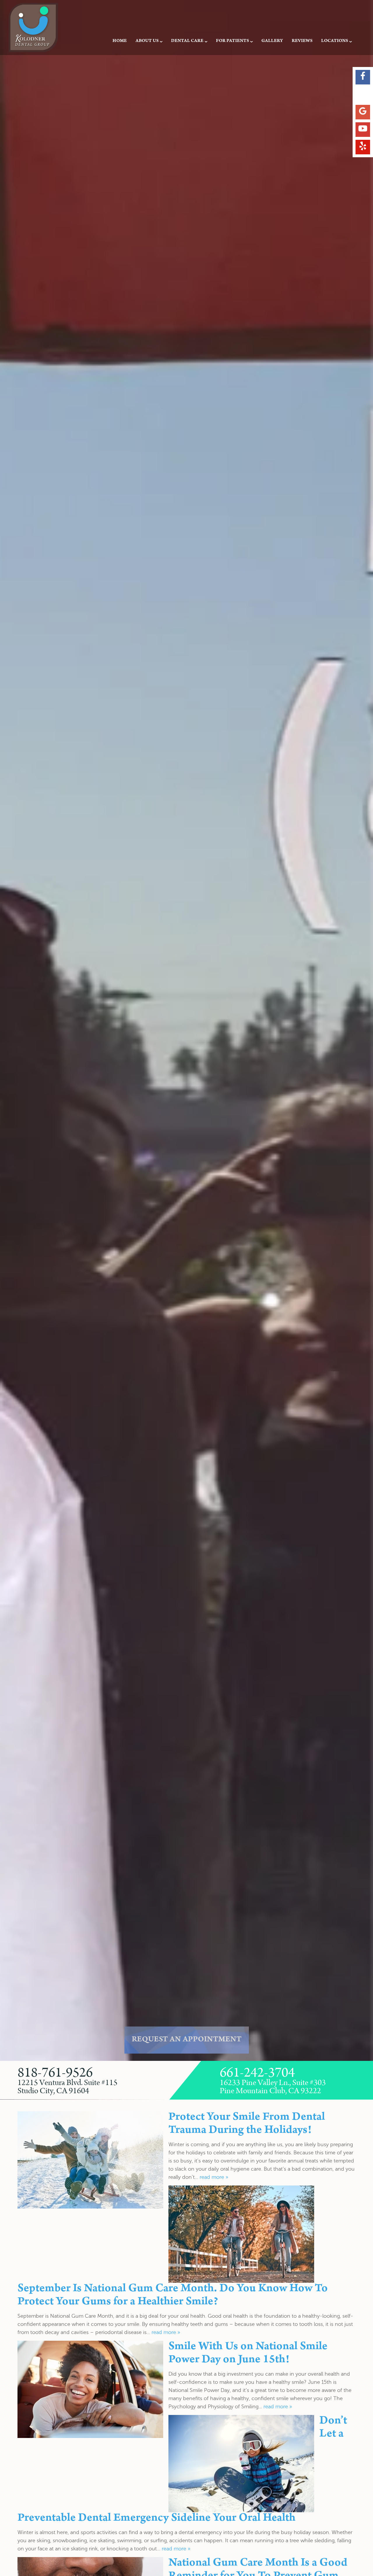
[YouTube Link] (363, 130)
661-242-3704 (257, 2073)
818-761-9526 (55, 2073)
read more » (214, 2177)
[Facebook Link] (363, 77)
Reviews (302, 41)
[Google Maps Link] (363, 112)
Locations (335, 41)
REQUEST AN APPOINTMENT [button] (187, 2040)
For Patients (232, 41)
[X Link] (363, 95)
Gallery (272, 41)
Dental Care (187, 41)
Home (120, 41)
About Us (147, 41)
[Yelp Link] (363, 147)
